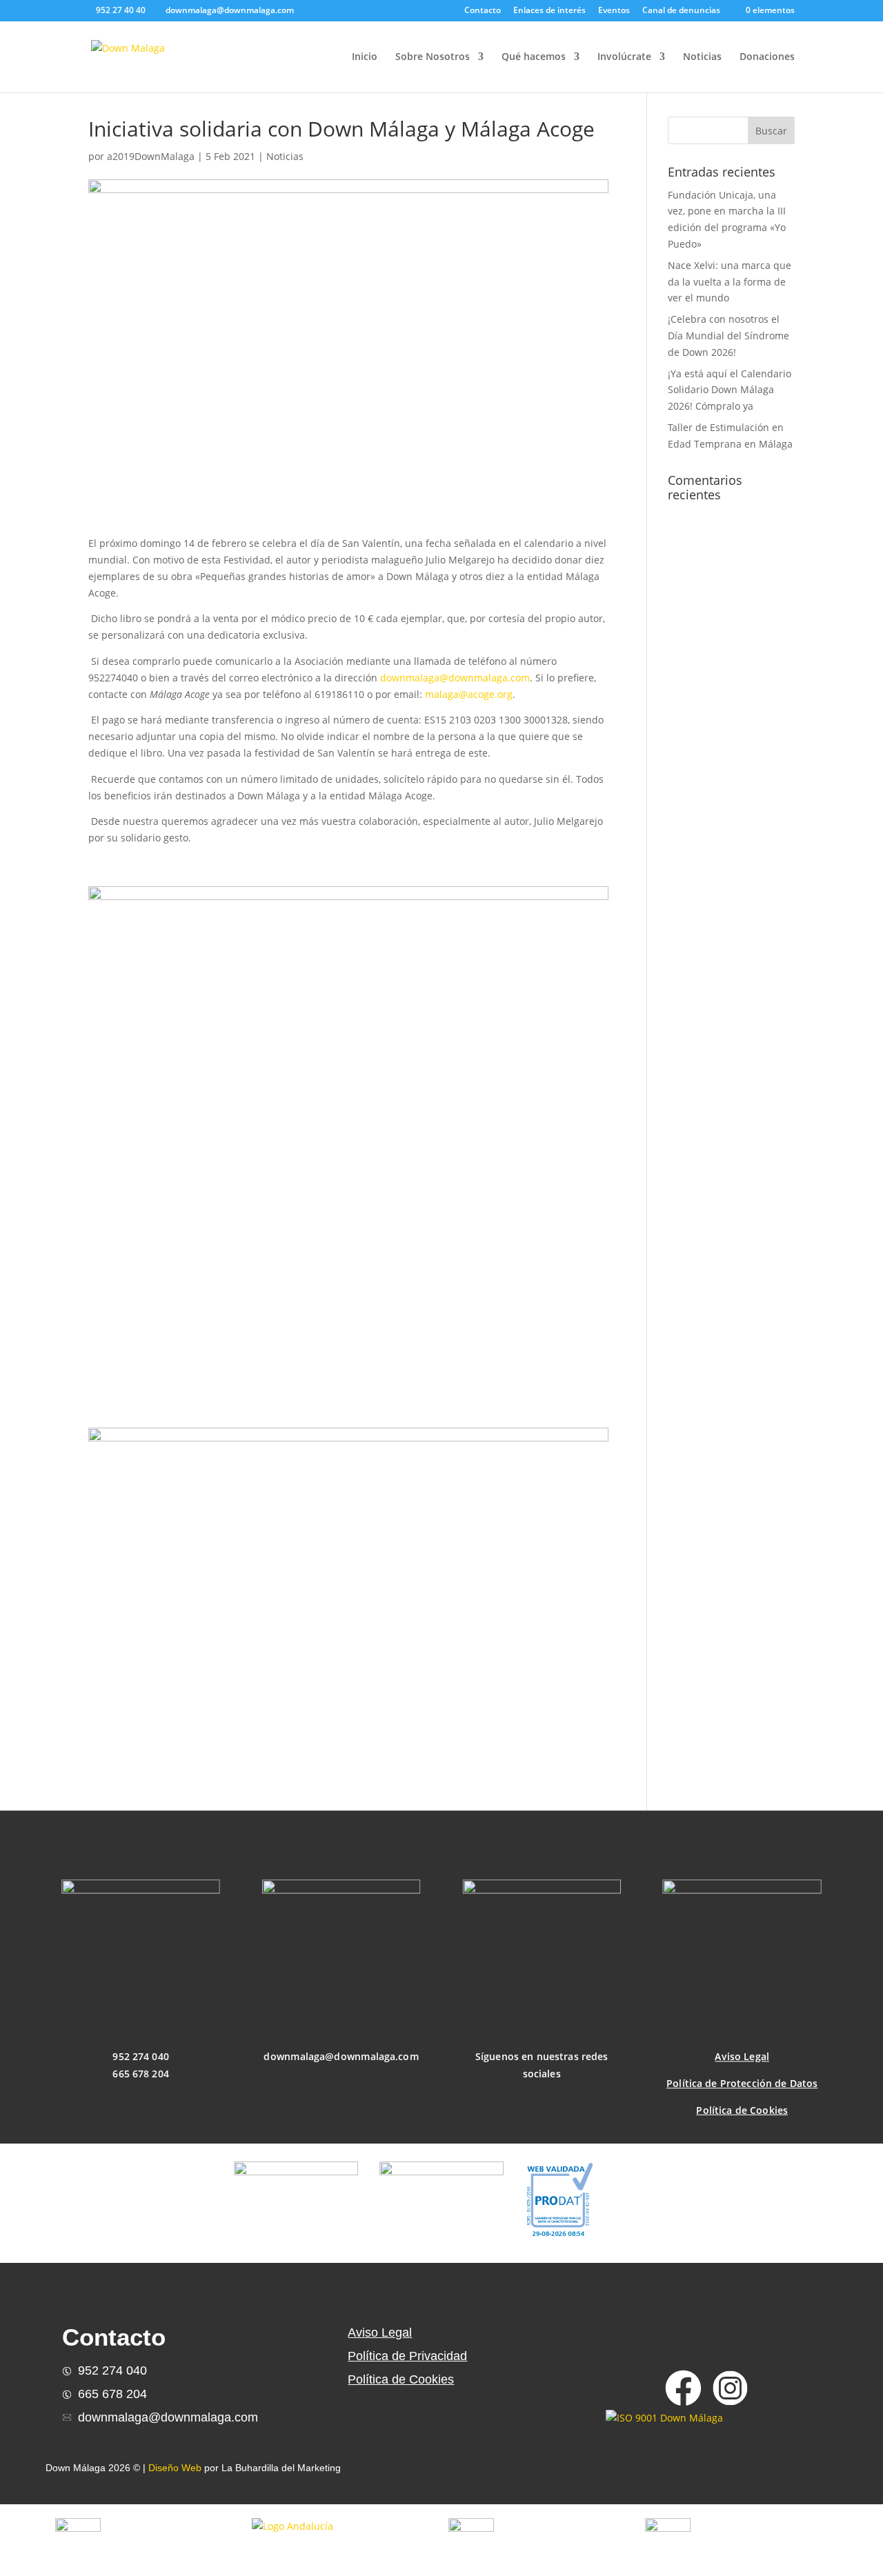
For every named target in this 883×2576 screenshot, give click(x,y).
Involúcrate (624, 57)
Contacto (483, 11)
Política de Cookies (742, 2110)
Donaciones (767, 57)
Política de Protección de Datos (742, 2083)
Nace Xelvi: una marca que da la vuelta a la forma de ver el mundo (730, 282)
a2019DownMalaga (151, 156)
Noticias (702, 57)
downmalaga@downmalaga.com (455, 678)
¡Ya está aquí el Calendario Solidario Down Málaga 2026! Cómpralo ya (730, 390)
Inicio (365, 57)
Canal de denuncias (681, 11)
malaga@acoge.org (469, 694)
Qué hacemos (534, 57)
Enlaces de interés (549, 11)
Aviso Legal (742, 2057)
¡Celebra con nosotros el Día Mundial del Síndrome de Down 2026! (728, 336)
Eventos (614, 11)
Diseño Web (175, 2468)
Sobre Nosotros (433, 57)
